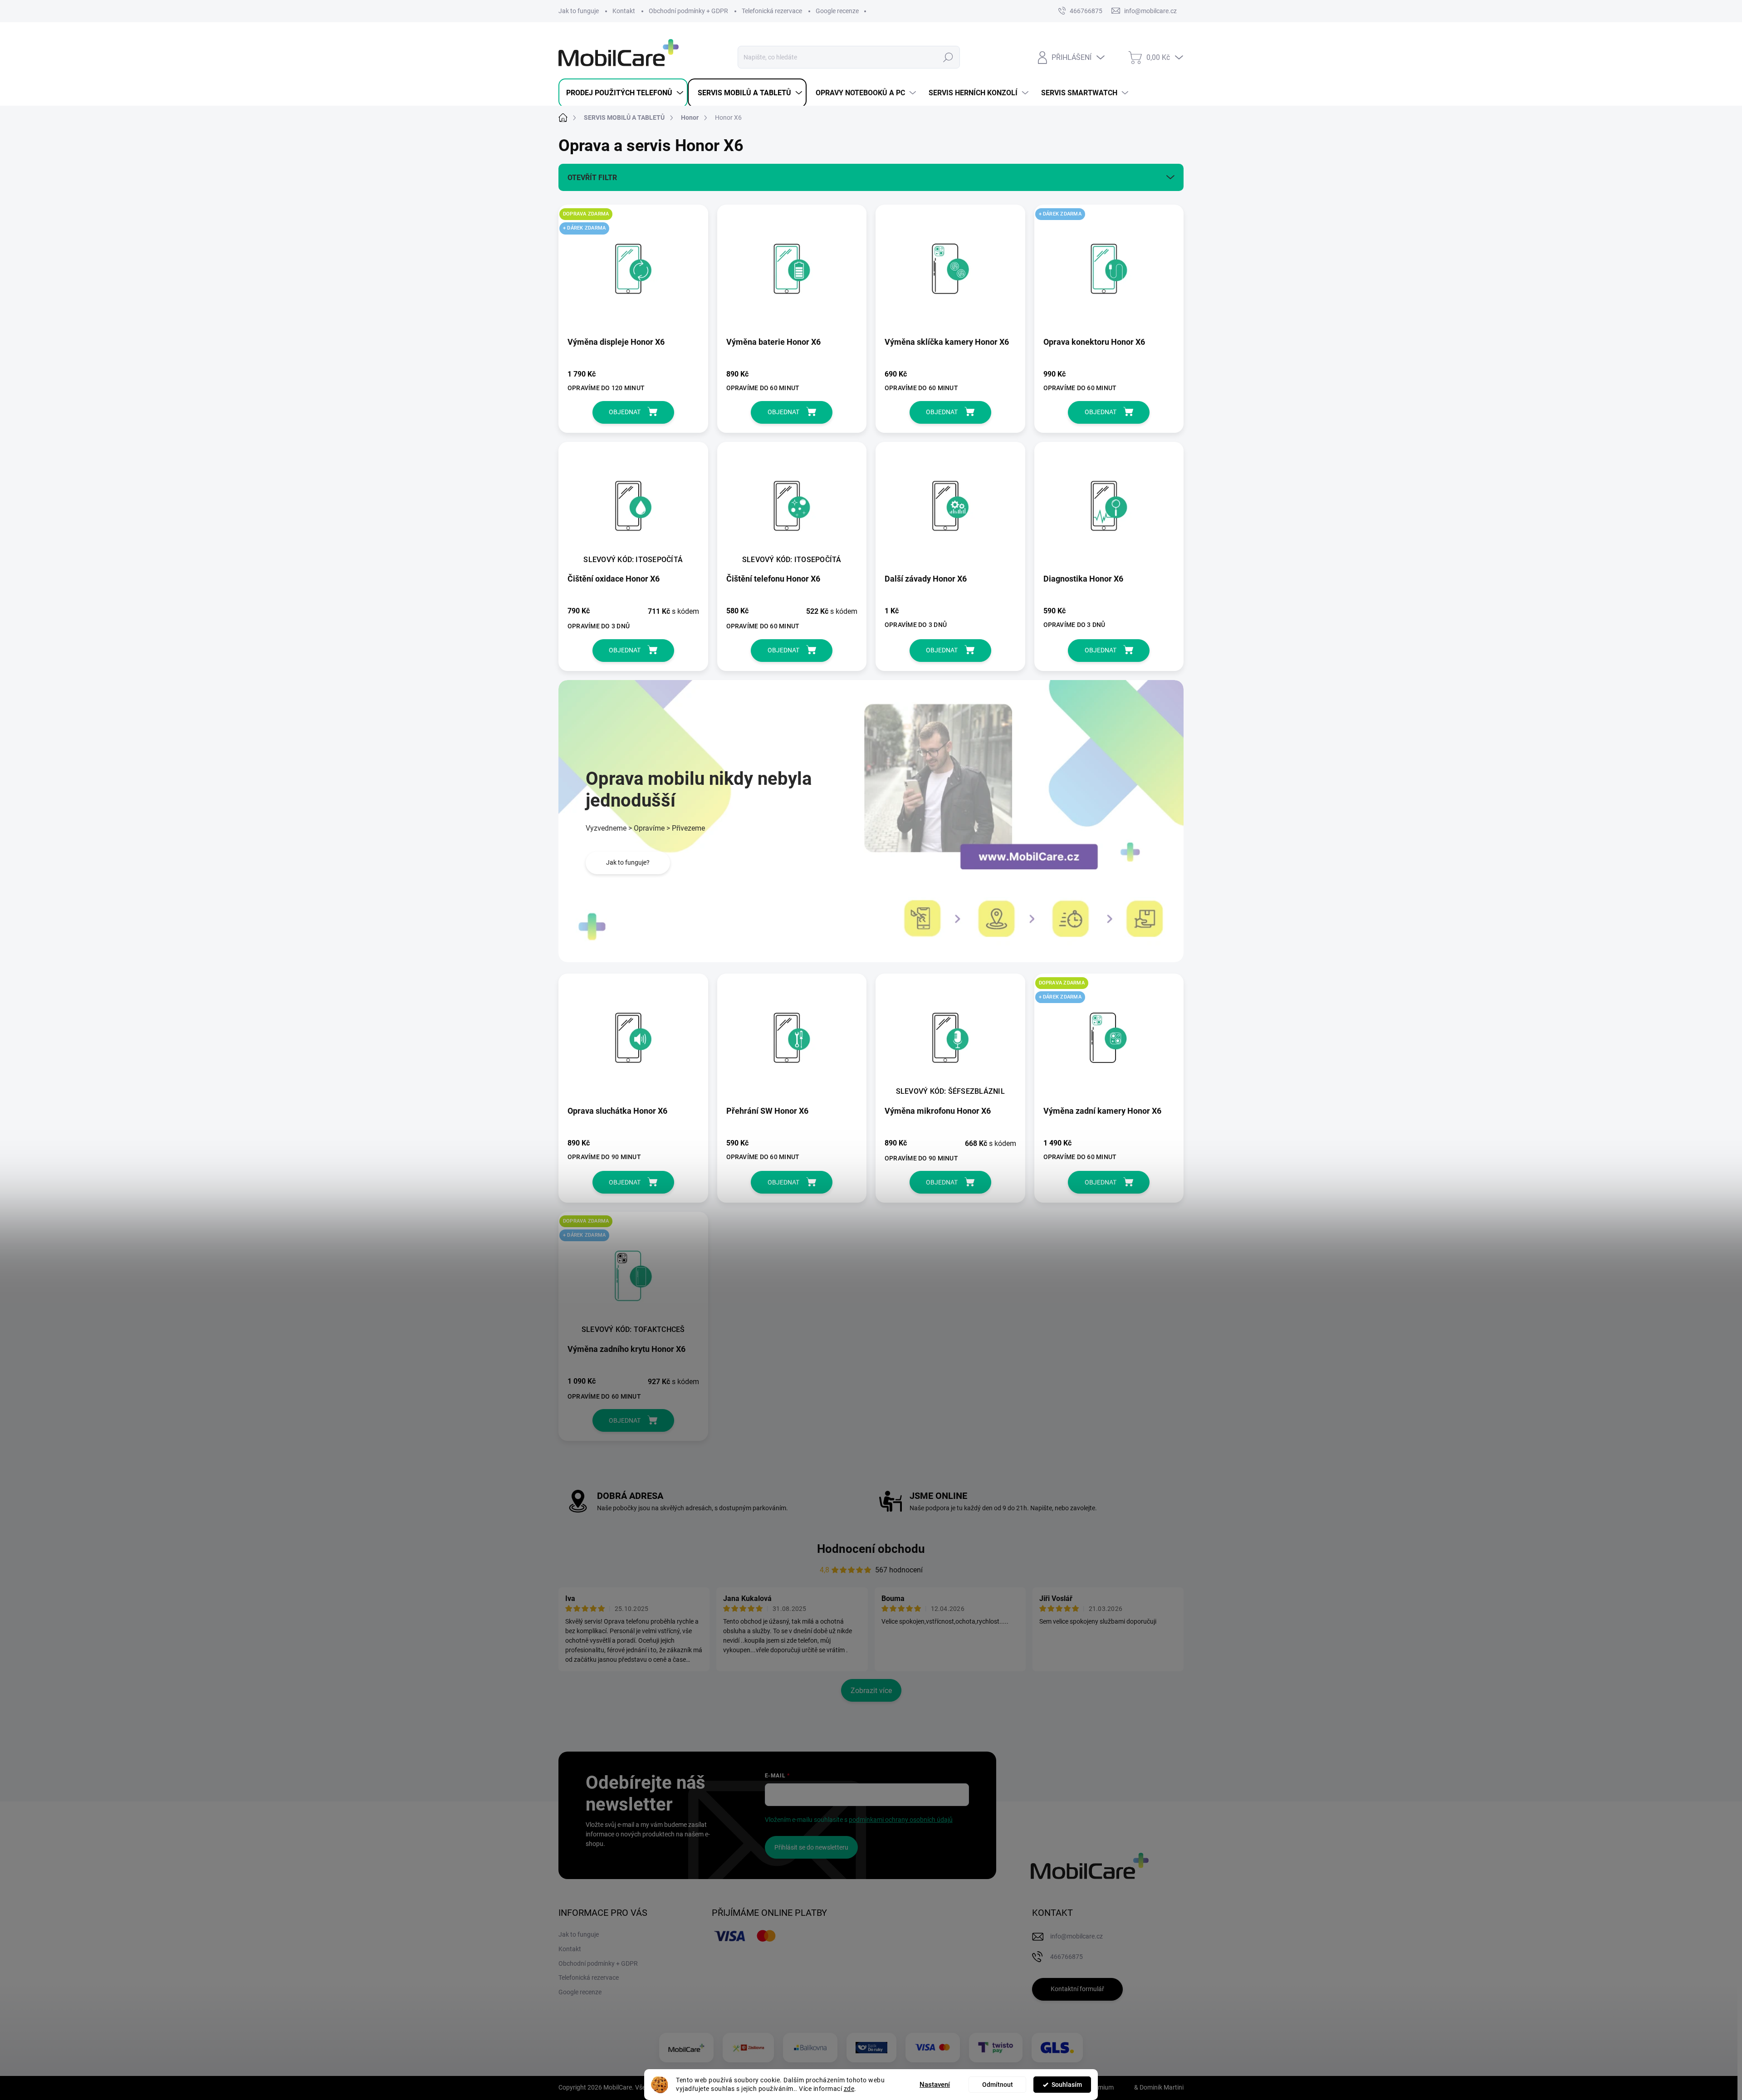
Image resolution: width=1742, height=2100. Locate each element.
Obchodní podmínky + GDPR (688, 11)
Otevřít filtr (592, 178)
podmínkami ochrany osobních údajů (901, 1820)
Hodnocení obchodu (871, 1549)
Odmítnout (998, 2085)
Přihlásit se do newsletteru (811, 1847)
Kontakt (624, 11)
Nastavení (935, 2085)
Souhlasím (1067, 2085)
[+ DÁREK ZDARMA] (1109, 273)
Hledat (948, 57)
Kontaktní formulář (1077, 1989)
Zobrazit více (871, 1691)
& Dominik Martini (1158, 2087)
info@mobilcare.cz (1077, 1936)
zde (849, 2089)
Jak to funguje (579, 11)
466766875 (1086, 11)
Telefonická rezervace (772, 11)
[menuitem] (623, 93)
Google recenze (837, 11)
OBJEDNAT (625, 412)
